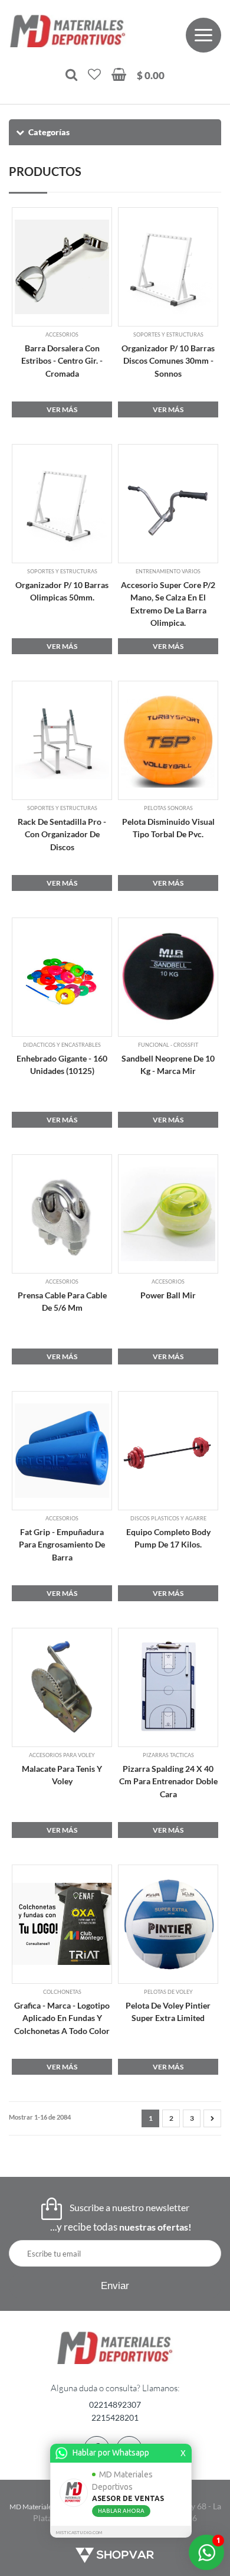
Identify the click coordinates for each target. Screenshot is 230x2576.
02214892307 (115, 2404)
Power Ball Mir (168, 1295)
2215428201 (115, 2417)
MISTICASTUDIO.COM (79, 2533)
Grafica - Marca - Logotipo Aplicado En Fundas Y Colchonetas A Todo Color (62, 2018)
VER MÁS (62, 409)
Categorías (49, 132)
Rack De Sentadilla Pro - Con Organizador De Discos (62, 834)
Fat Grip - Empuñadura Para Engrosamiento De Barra (62, 1545)
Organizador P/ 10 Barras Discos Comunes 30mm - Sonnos (168, 361)
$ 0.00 (151, 75)
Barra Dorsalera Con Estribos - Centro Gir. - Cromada (62, 361)
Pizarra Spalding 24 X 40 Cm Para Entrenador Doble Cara (168, 1781)
